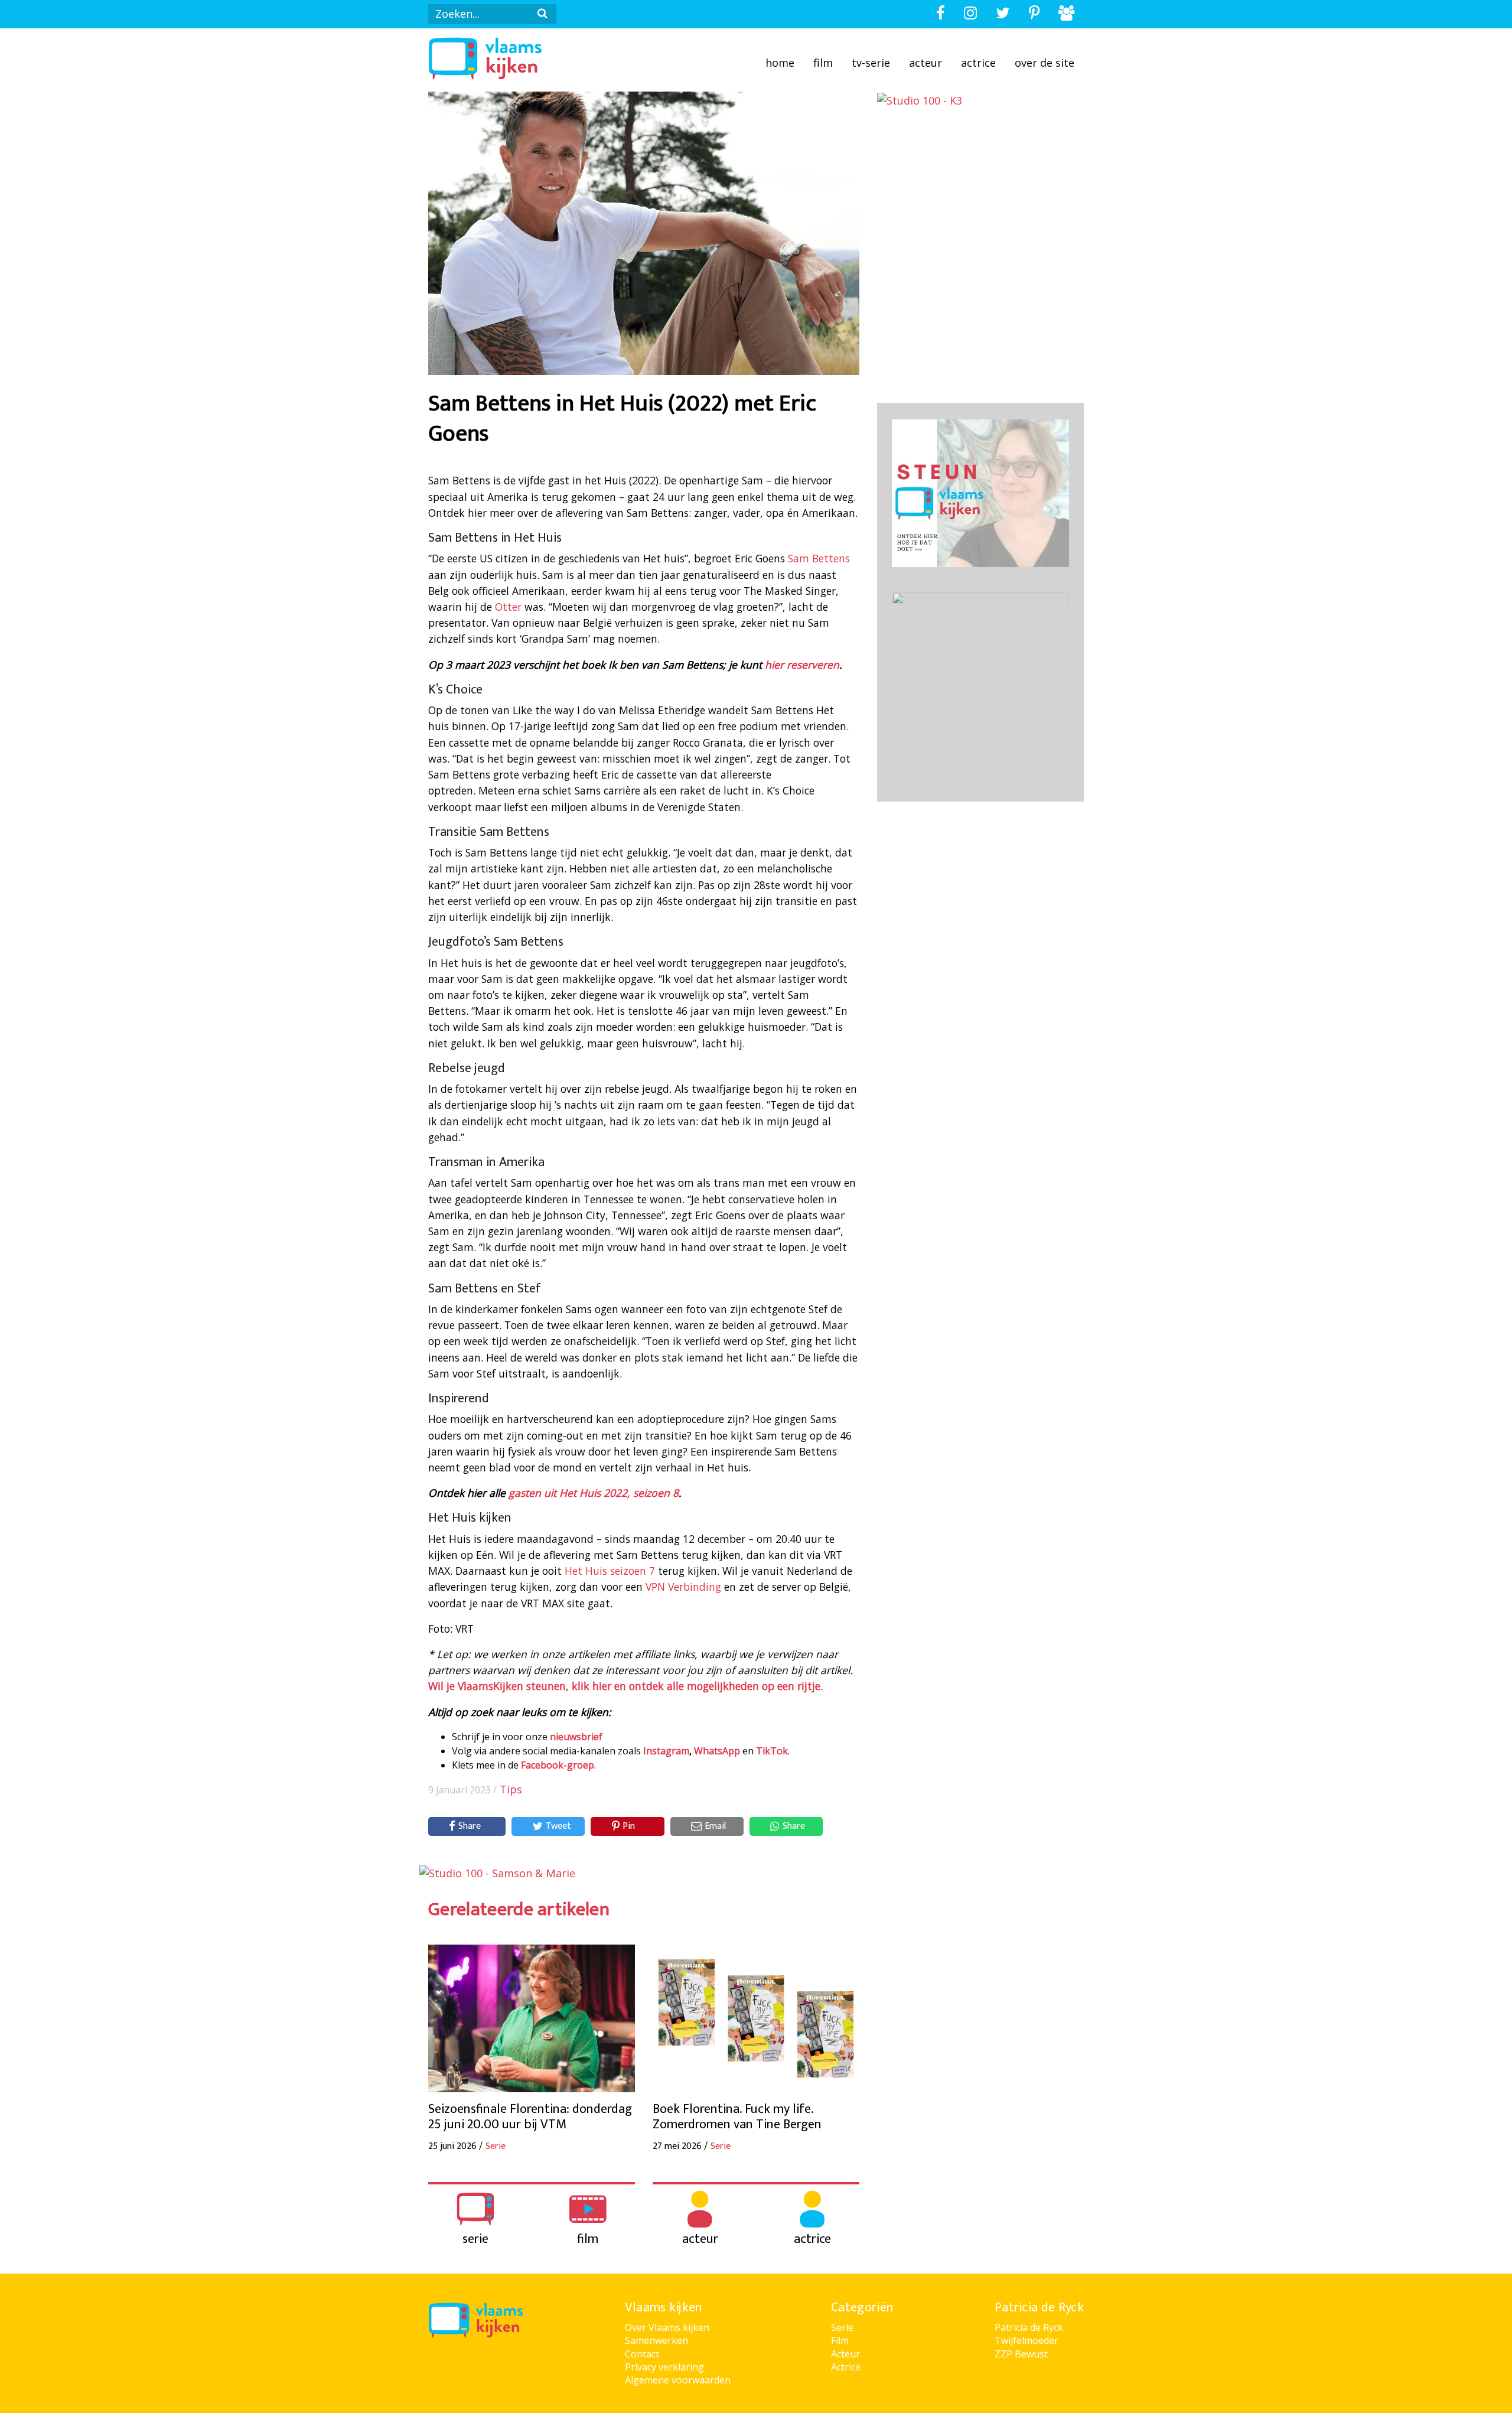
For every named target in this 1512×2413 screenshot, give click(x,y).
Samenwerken (656, 2340)
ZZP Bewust (1021, 2354)
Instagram (666, 1751)
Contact (642, 2354)
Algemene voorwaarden (678, 2380)
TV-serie (871, 63)
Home (780, 63)
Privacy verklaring (664, 2367)
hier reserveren (802, 665)
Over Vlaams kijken (667, 2327)
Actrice (978, 63)
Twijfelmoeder (1027, 2340)
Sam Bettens (819, 558)
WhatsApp (717, 1751)
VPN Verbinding (683, 1587)
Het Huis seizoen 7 (610, 1571)
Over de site (1045, 63)
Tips (511, 1789)
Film (823, 63)
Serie (842, 2327)
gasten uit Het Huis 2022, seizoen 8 (594, 1493)
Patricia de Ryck (1029, 2327)
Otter (508, 607)
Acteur (926, 63)
